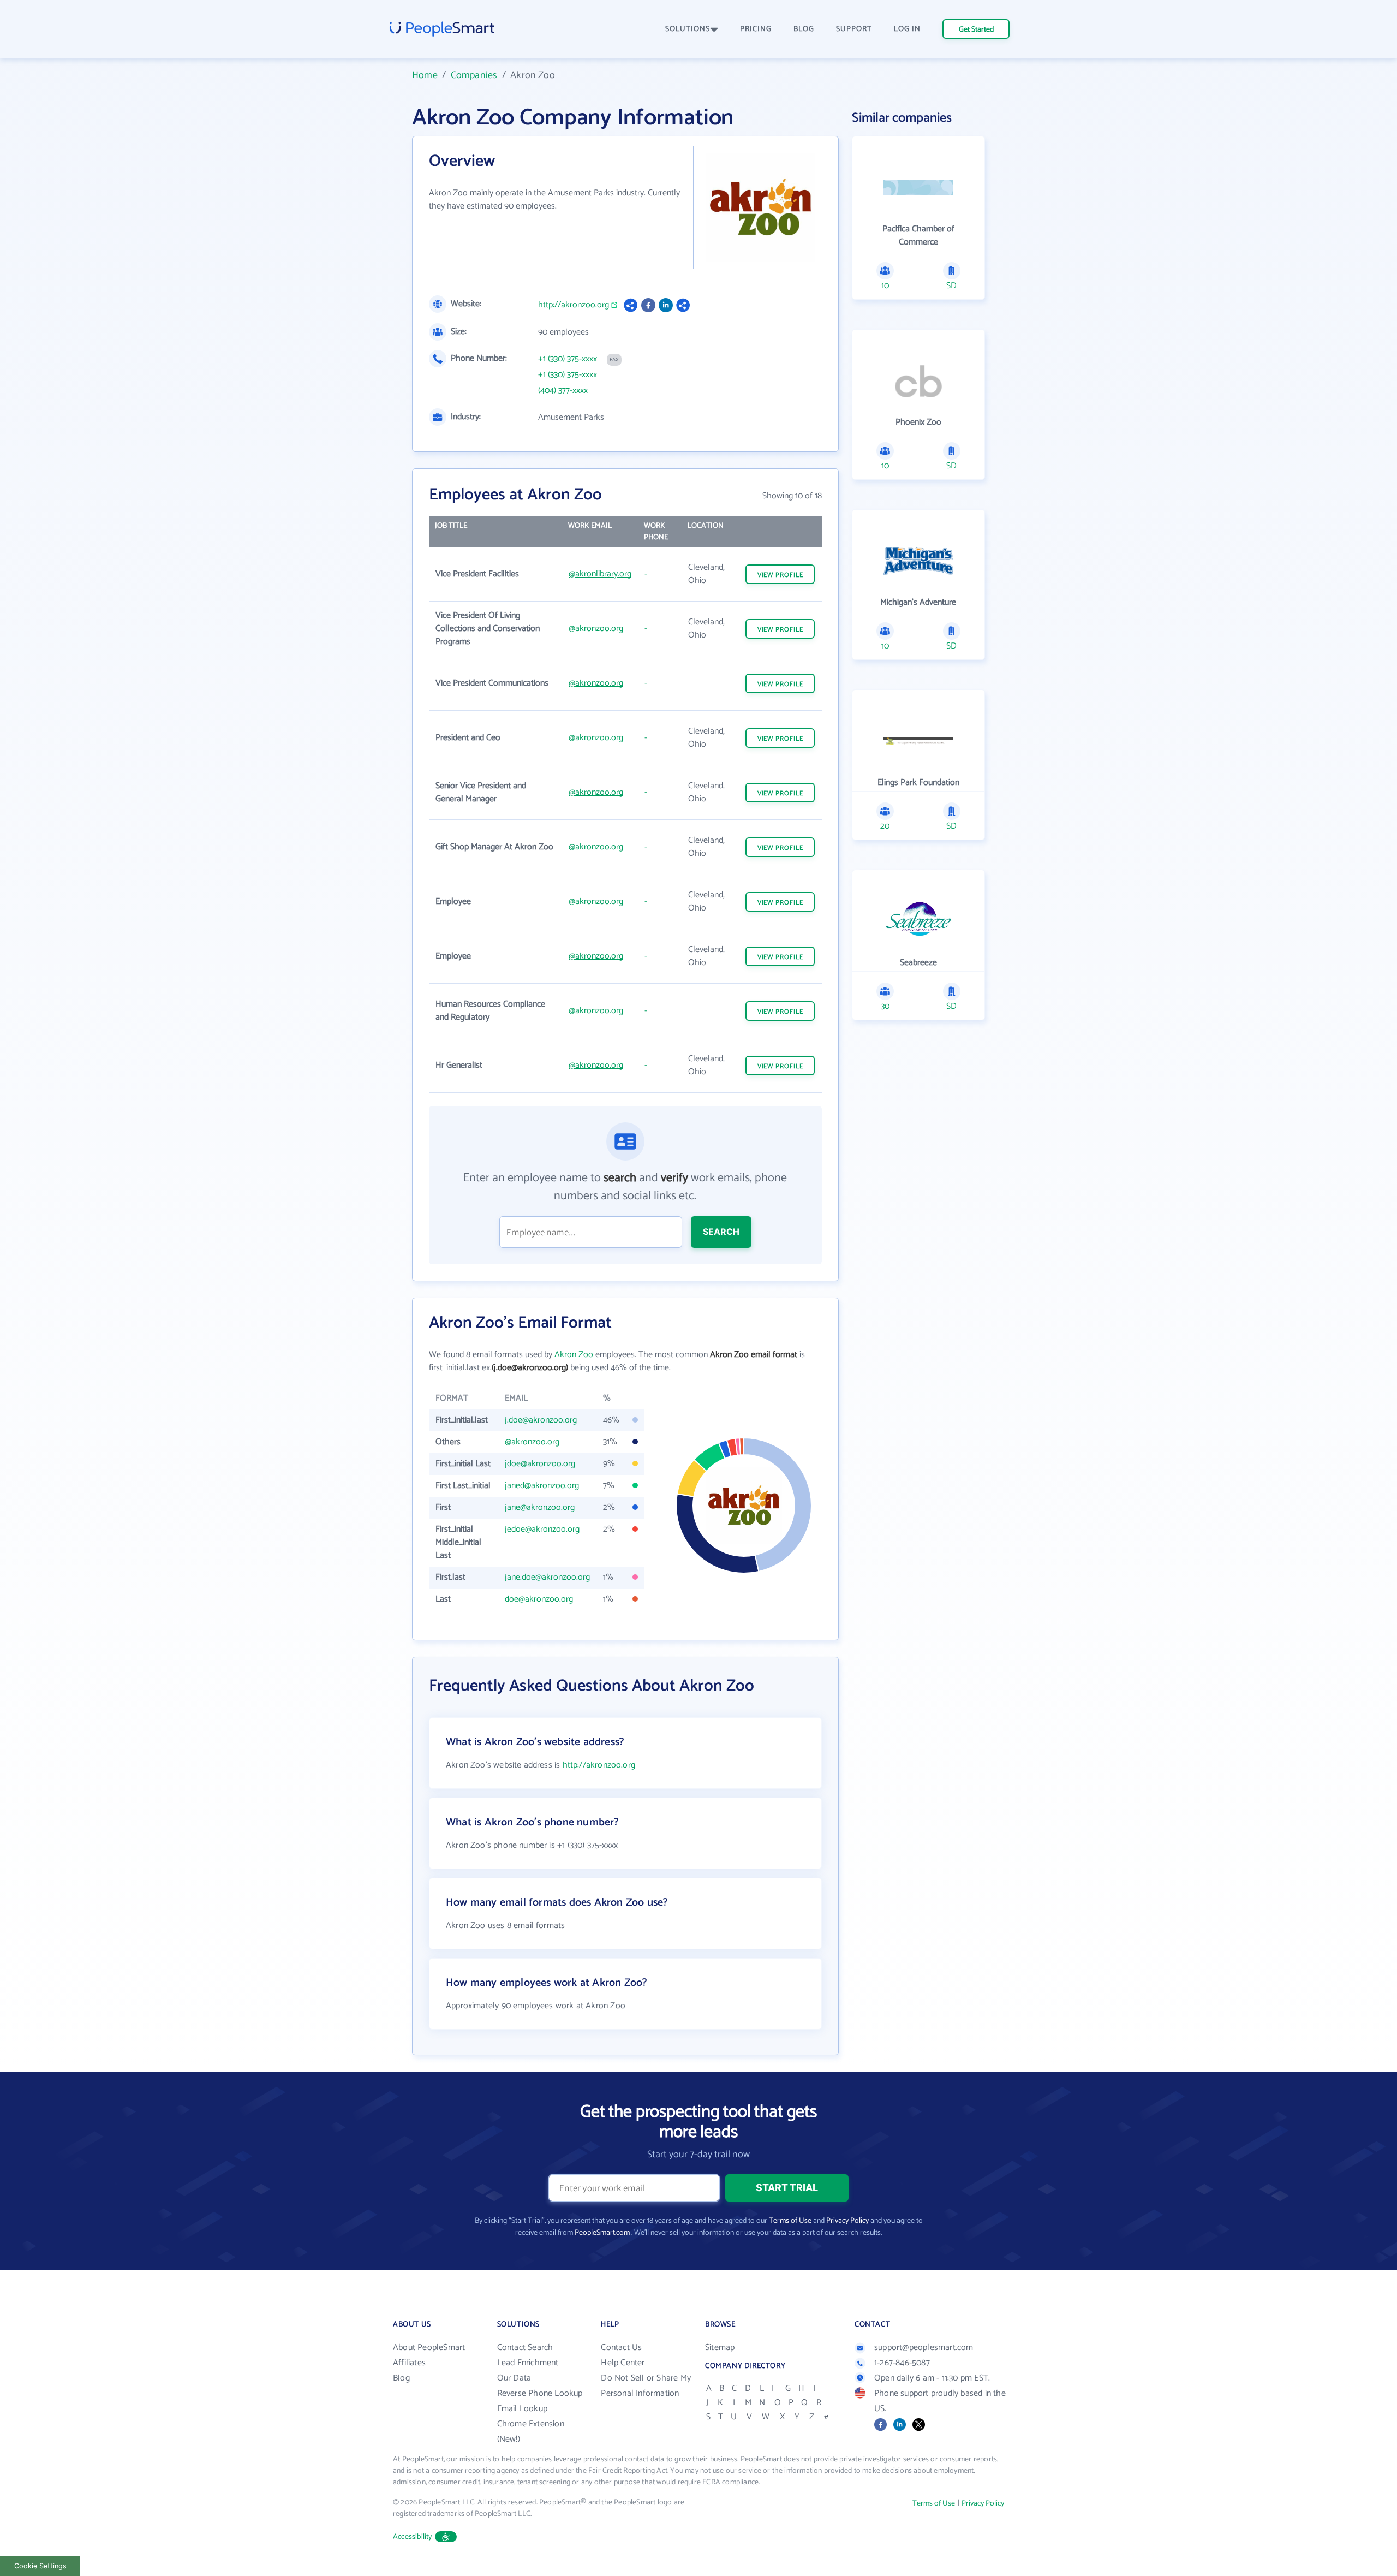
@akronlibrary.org (600, 574)
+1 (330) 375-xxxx (568, 359)
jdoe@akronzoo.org (540, 1464)
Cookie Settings (40, 2566)
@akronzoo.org (596, 629)
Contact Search (525, 2348)
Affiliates (409, 2363)
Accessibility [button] (413, 2537)
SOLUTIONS (688, 29)
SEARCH (721, 1232)
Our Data (514, 2378)
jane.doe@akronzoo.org (547, 1577)
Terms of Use (790, 2221)
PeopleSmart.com (602, 2233)
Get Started (976, 30)
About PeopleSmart (429, 2348)
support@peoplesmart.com (924, 2348)
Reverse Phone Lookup (540, 2393)
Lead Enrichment (528, 2363)
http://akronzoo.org (574, 305)
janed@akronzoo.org (542, 1486)
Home (425, 75)
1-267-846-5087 (902, 2363)
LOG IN (907, 29)
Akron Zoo (574, 1355)
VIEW (780, 575)
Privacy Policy (847, 2221)
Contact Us (621, 2348)
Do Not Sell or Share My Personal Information (646, 2386)
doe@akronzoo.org (539, 1599)
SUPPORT (854, 29)
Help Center (623, 2363)
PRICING (756, 29)
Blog (401, 2378)
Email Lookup (522, 2409)
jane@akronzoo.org (540, 1507)
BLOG (804, 29)
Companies (474, 75)
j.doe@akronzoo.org (541, 1420)
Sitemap (720, 2348)
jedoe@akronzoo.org (542, 1529)
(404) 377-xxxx (563, 391)
